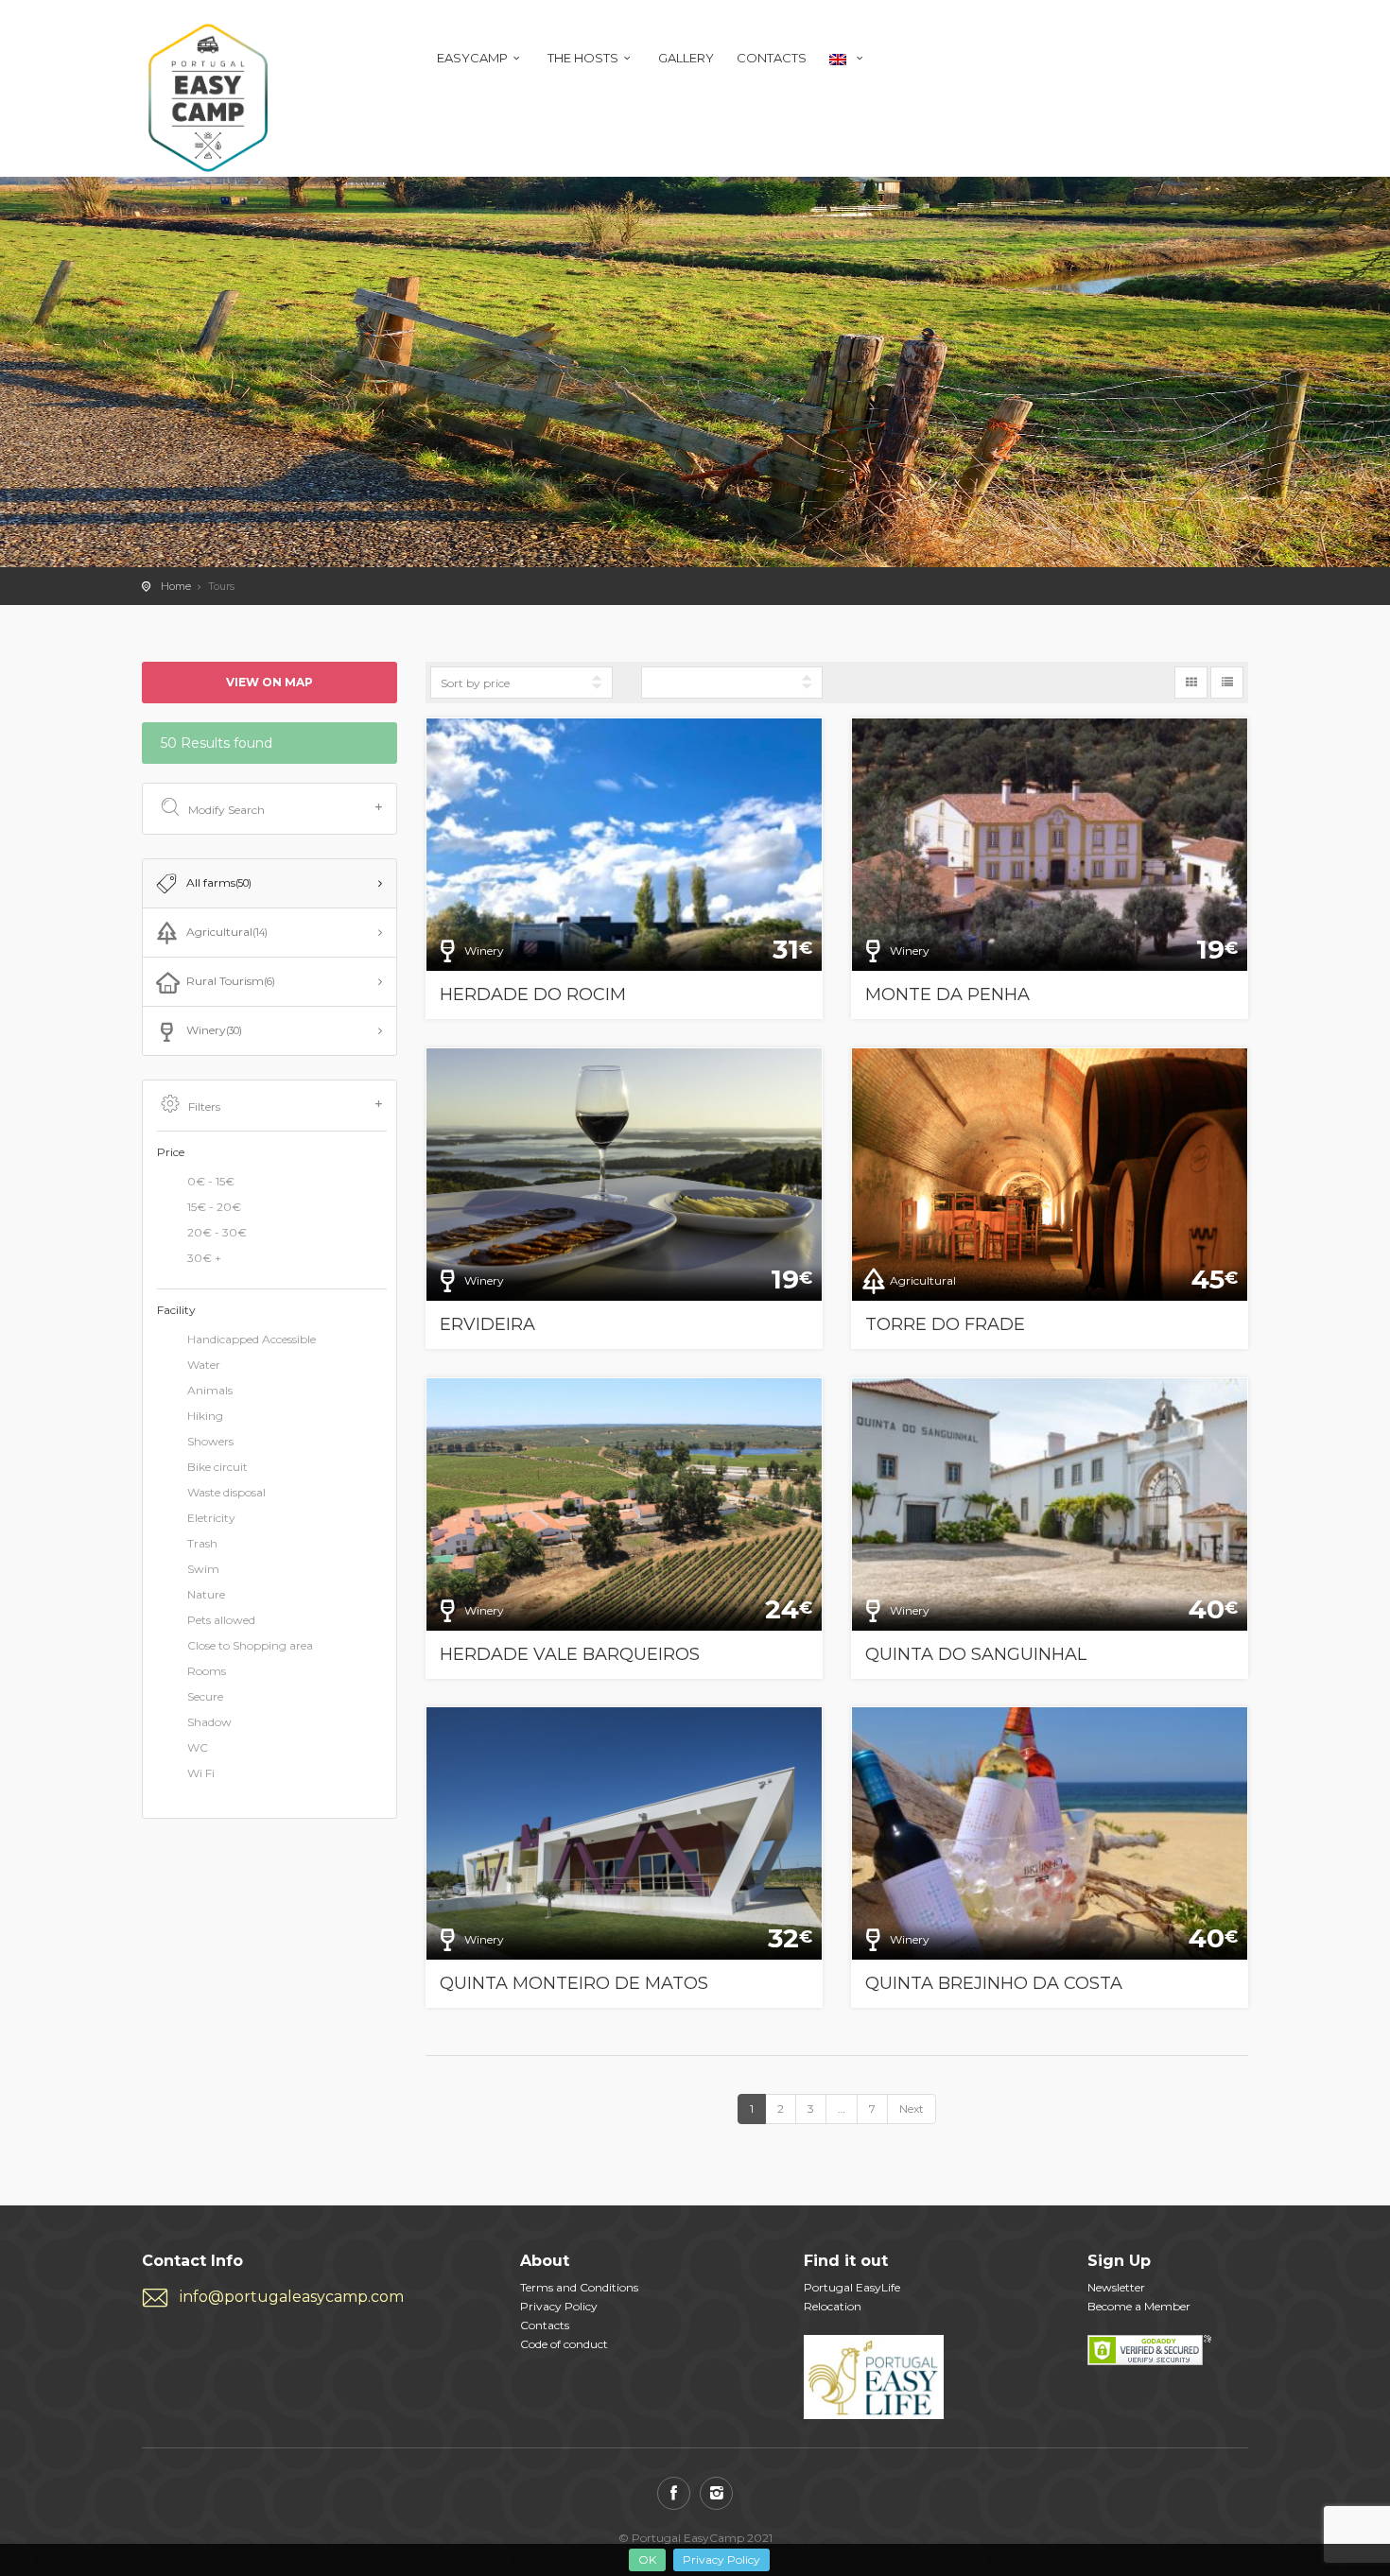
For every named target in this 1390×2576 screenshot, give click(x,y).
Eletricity (211, 1519)
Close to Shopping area (250, 1646)
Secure (205, 1697)
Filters (204, 1106)
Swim (203, 1570)
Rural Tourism (231, 981)
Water (204, 1366)
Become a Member (1139, 2306)
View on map (269, 682)
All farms (219, 882)
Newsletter (1116, 2287)
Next (912, 2109)
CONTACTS (772, 58)
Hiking (205, 1417)
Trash (202, 1544)
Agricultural (227, 932)
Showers (210, 1442)
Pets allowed (221, 1621)
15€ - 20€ (214, 1207)
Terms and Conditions (579, 2287)
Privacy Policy (721, 2559)
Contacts (545, 2325)
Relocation (833, 2306)
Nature (206, 1595)
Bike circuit (217, 1468)
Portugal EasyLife (852, 2287)
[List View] (1227, 683)
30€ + (204, 1258)
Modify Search (226, 810)
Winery (214, 1030)
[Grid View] (1191, 683)
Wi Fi (201, 1774)
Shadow (209, 1723)
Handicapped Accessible (252, 1340)
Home (176, 586)
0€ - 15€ (211, 1181)
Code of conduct (564, 2344)
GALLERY (686, 58)
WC (198, 1748)
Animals (210, 1391)
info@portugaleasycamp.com (292, 2297)
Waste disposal (226, 1493)
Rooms (207, 1672)
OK (647, 2559)
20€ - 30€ (217, 1232)
